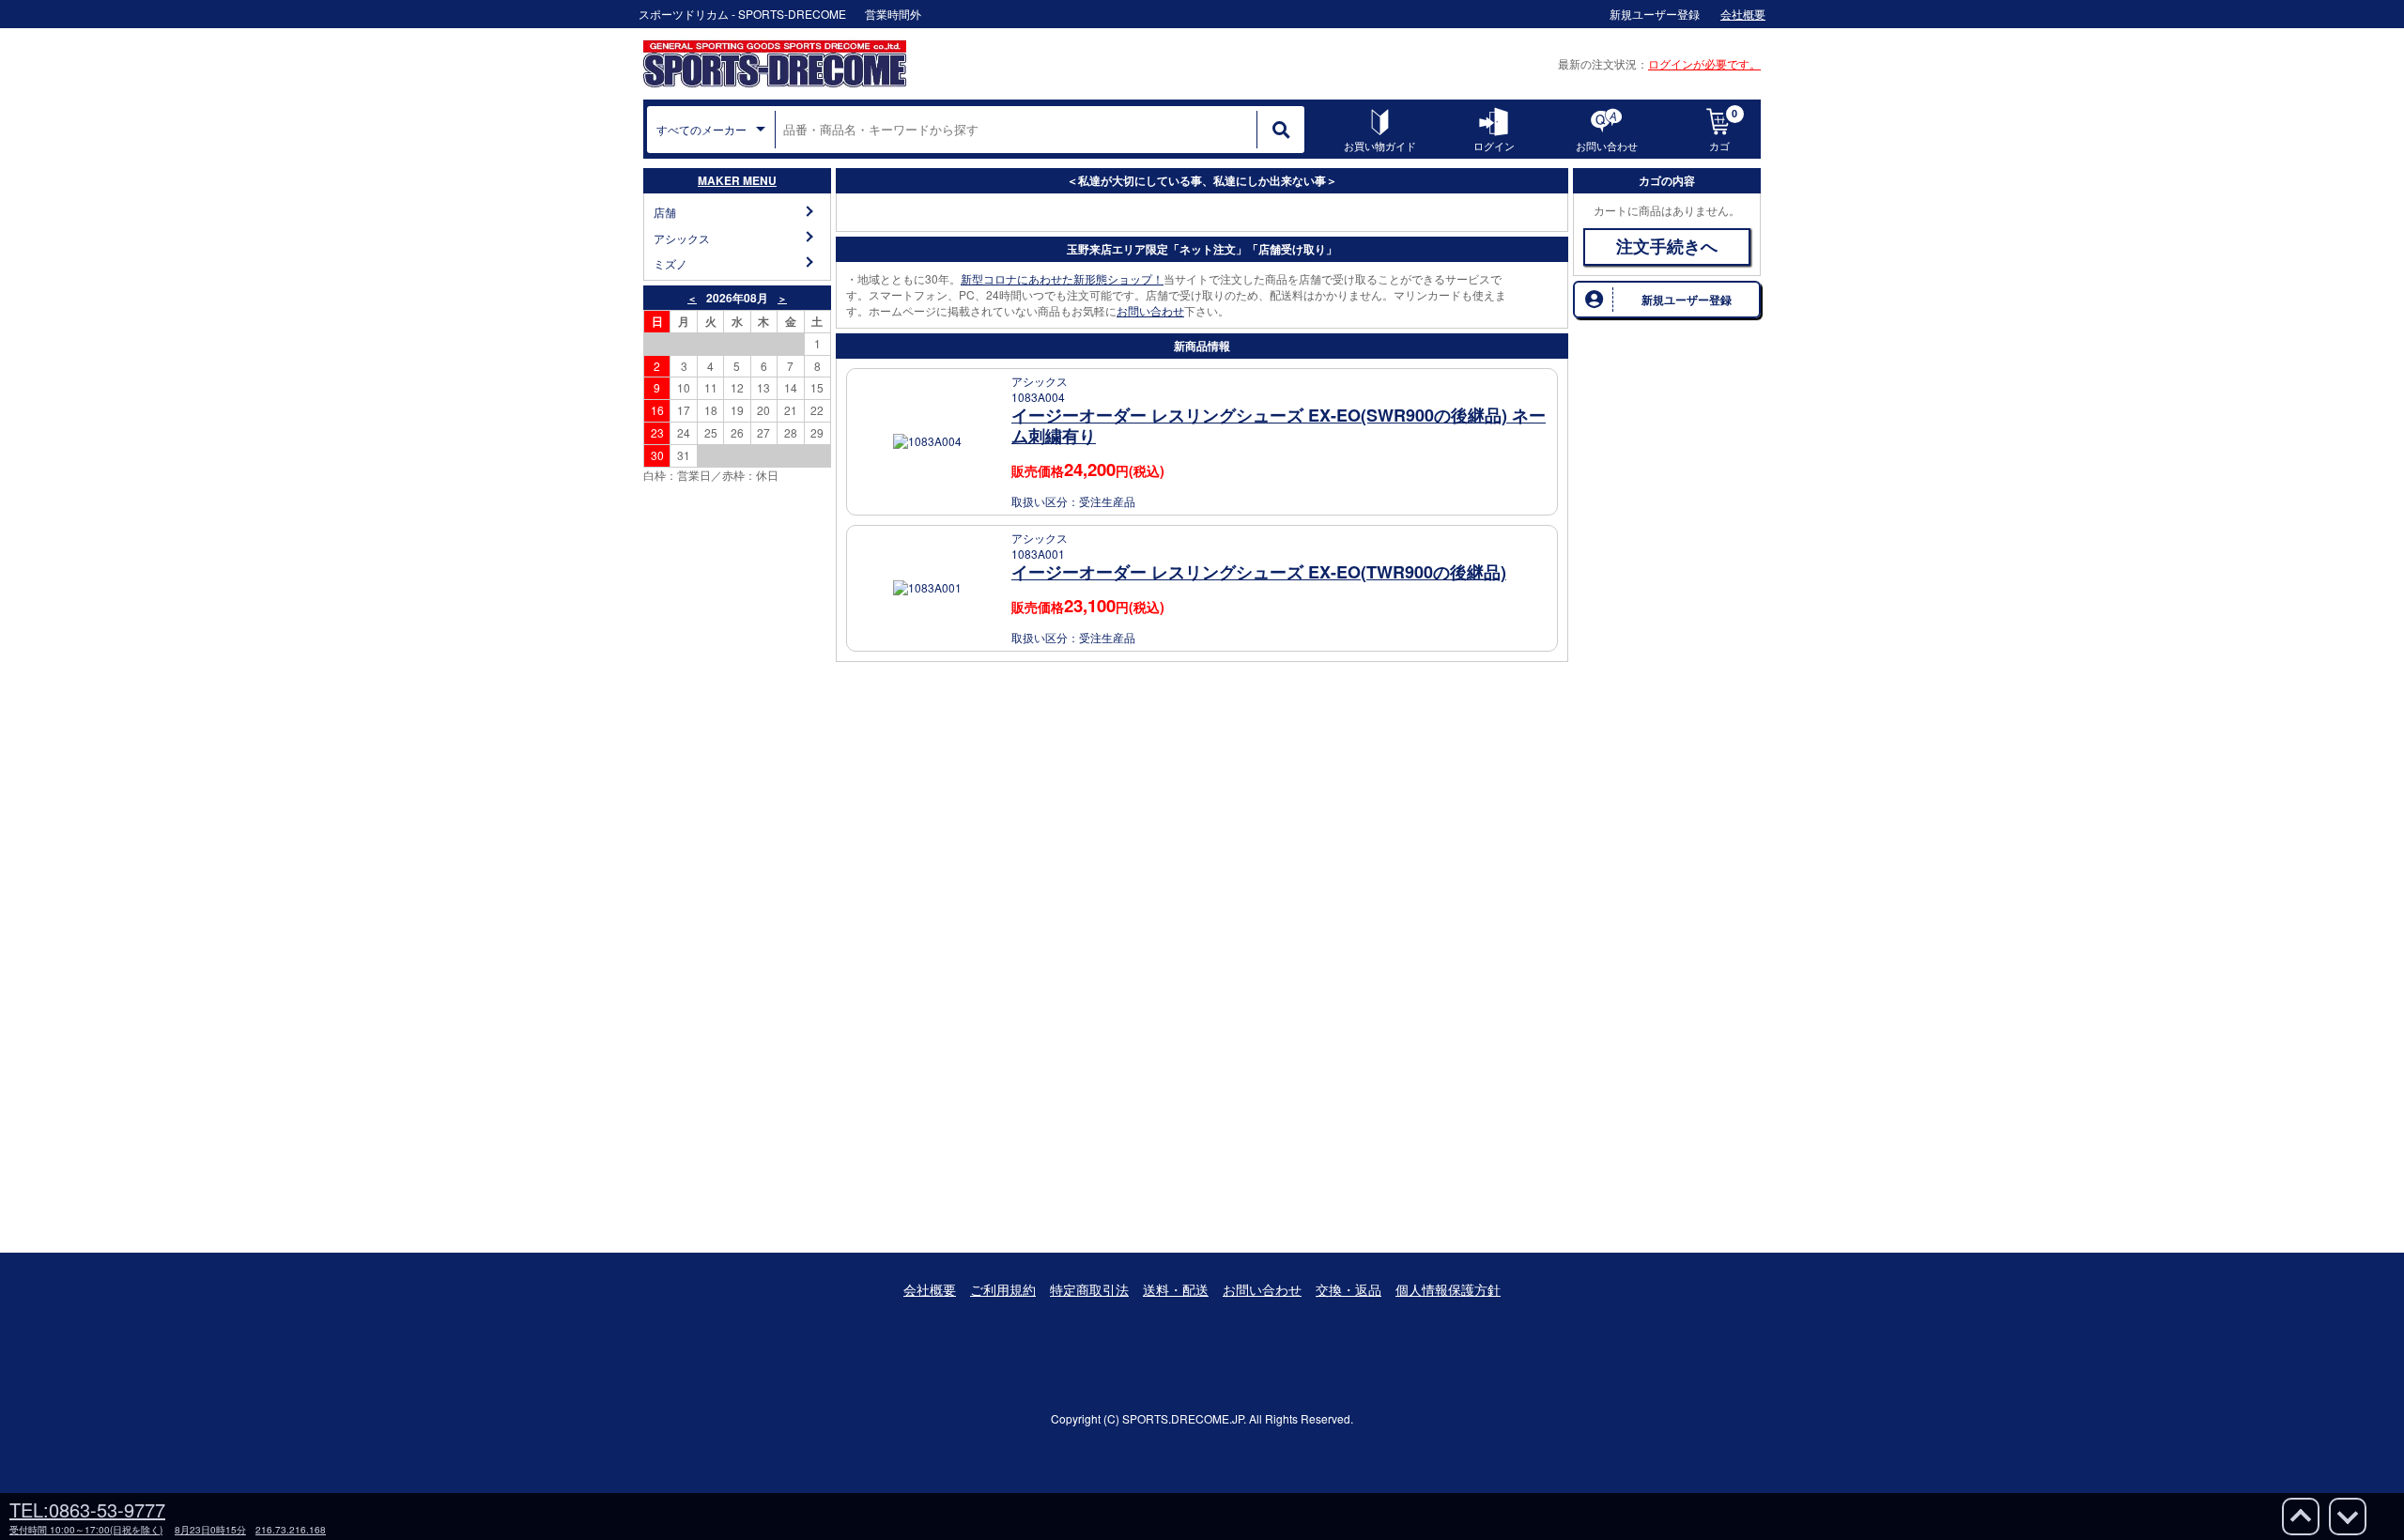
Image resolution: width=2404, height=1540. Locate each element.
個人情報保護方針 (1448, 1289)
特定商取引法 (1089, 1289)
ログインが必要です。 (1704, 63)
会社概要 (930, 1289)
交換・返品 (1348, 1289)
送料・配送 (1176, 1289)
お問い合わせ (1150, 310)
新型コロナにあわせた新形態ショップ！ (1062, 278)
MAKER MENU (737, 180)
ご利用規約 (1003, 1289)
